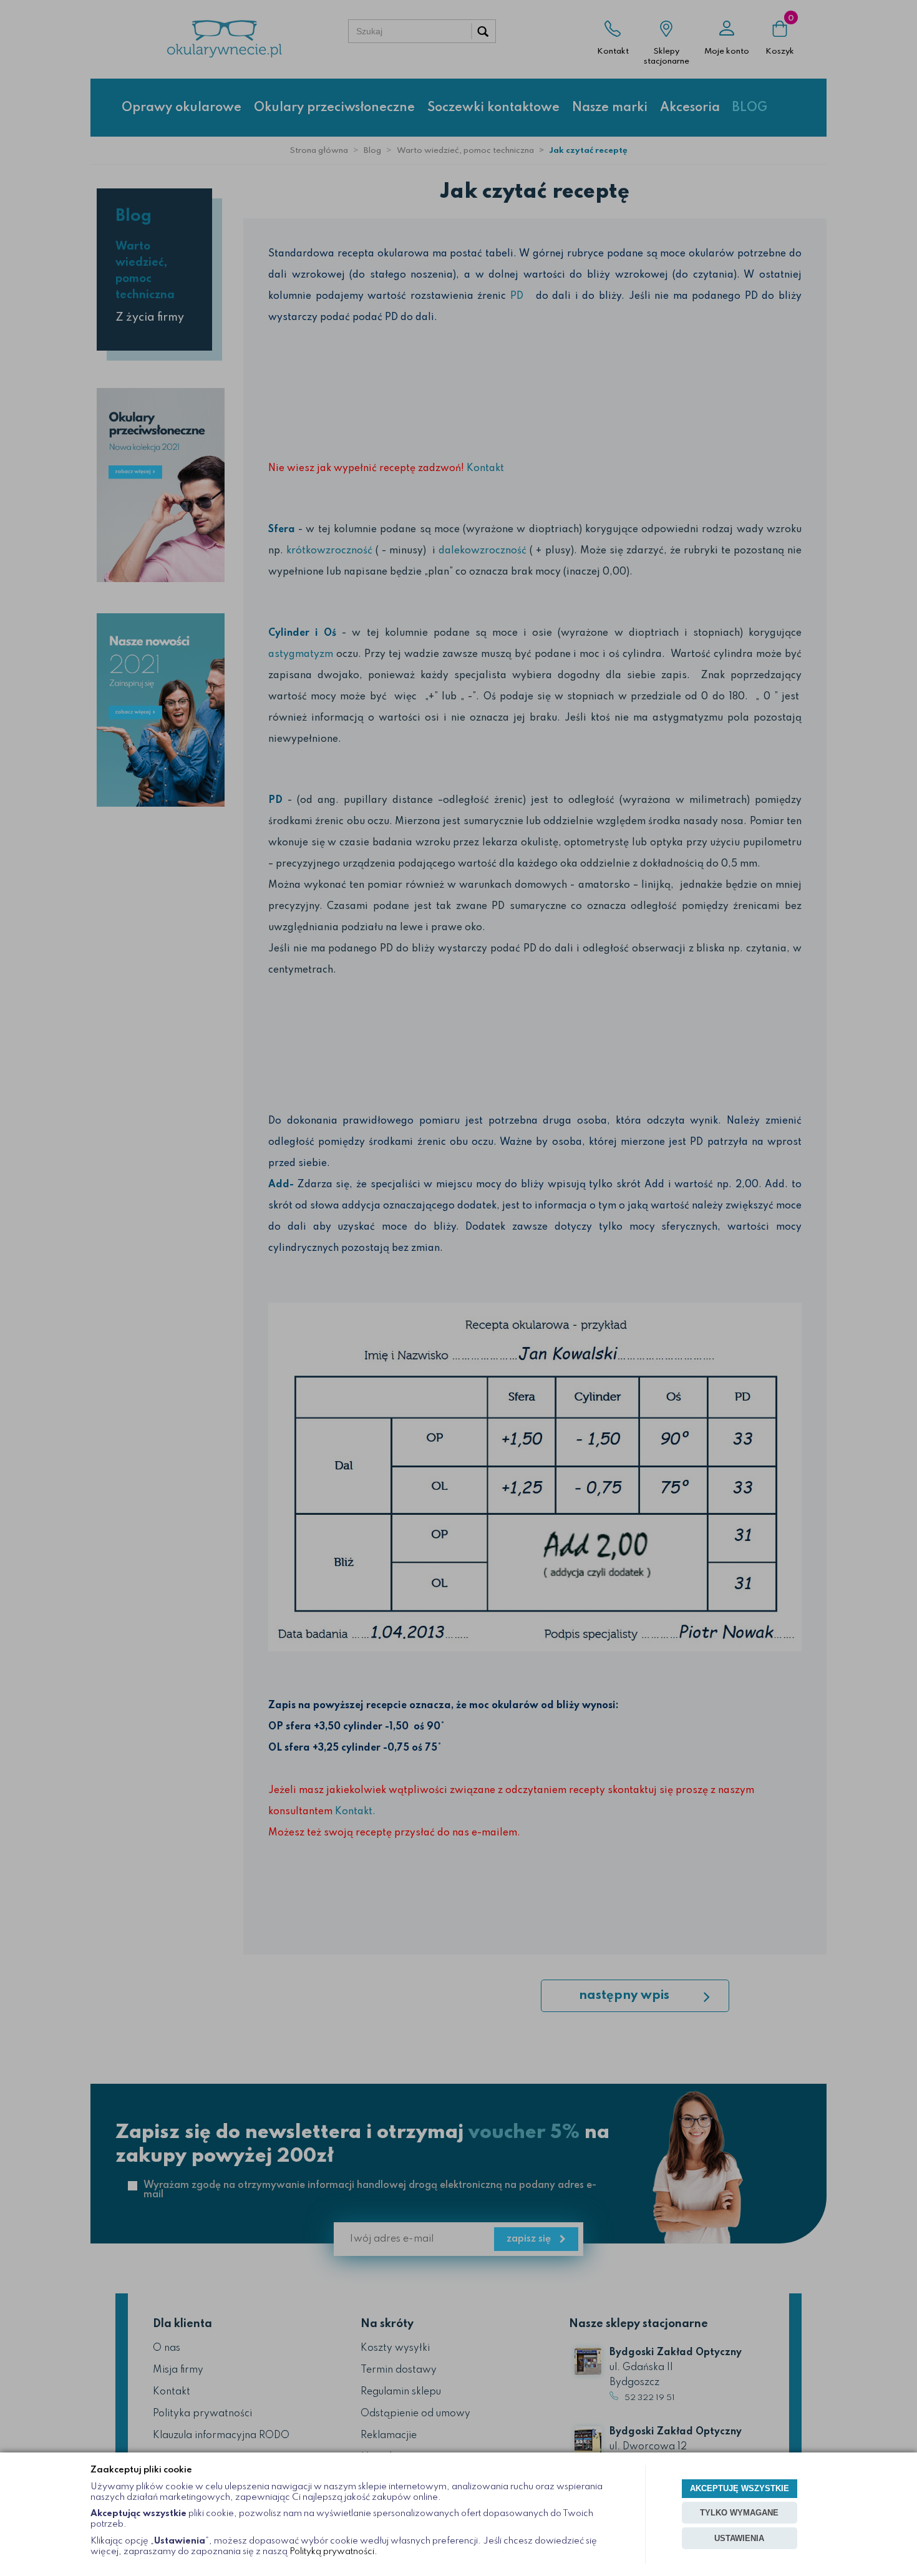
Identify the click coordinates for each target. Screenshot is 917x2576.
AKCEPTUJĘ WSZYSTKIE (740, 2488)
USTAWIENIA (739, 2538)
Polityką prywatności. (333, 2552)
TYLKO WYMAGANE (739, 2513)
